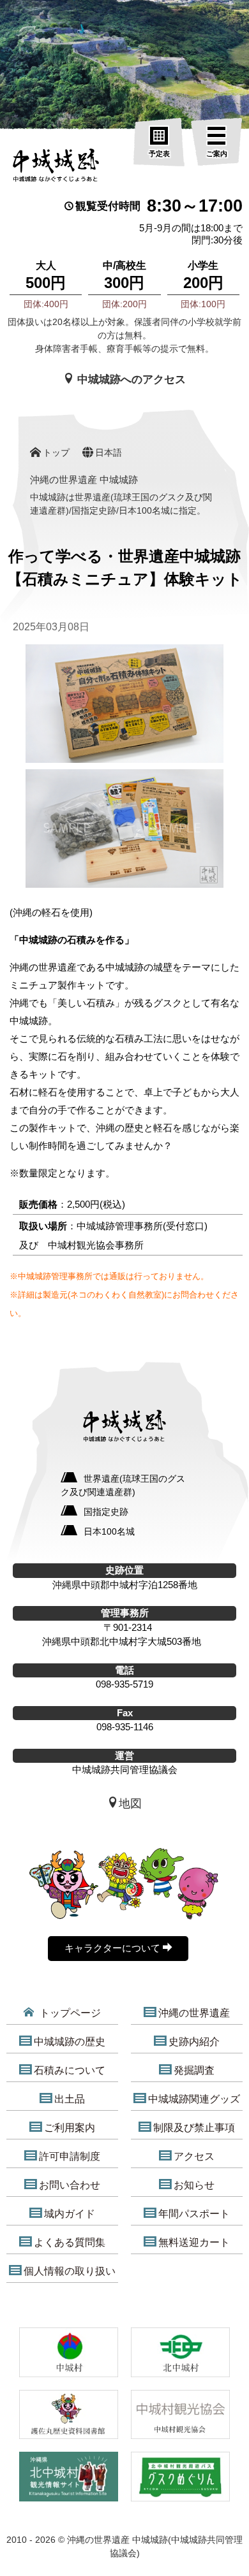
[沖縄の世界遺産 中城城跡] (57, 168)
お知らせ (194, 2185)
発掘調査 (194, 2070)
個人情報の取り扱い (70, 2271)
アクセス (194, 2156)
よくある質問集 (70, 2242)
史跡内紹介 (194, 2042)
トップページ (69, 2013)
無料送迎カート (194, 2242)
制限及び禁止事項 (194, 2128)
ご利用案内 (70, 2128)
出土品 (70, 2099)
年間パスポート (194, 2214)
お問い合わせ (70, 2185)
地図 (130, 1804)
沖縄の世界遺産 (194, 2013)
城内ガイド (70, 2214)
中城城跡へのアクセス (130, 380)
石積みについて (70, 2070)
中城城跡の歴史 (70, 2042)
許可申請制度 (70, 2156)
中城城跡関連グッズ (194, 2099)
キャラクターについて (114, 1948)
